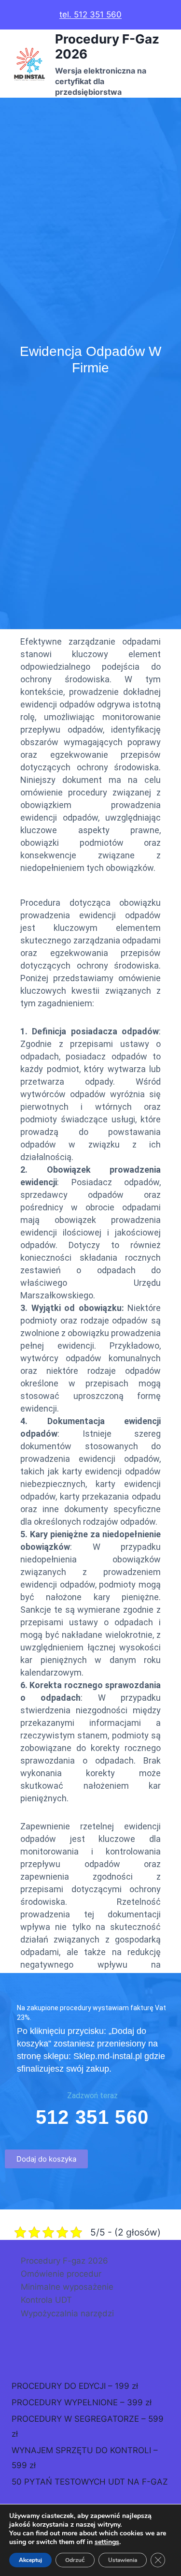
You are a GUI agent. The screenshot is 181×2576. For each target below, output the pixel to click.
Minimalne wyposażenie (67, 2287)
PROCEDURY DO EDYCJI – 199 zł (75, 2386)
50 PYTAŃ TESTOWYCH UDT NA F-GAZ (90, 2482)
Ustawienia (123, 2560)
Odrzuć (75, 2560)
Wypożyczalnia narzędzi (67, 2313)
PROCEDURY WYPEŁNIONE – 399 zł (82, 2402)
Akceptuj (30, 2560)
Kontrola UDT (46, 2300)
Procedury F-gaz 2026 (64, 2261)
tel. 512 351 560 (90, 15)
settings (107, 2542)
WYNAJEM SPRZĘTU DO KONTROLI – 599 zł (85, 2458)
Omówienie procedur (61, 2274)
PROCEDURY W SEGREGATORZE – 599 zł (88, 2426)
